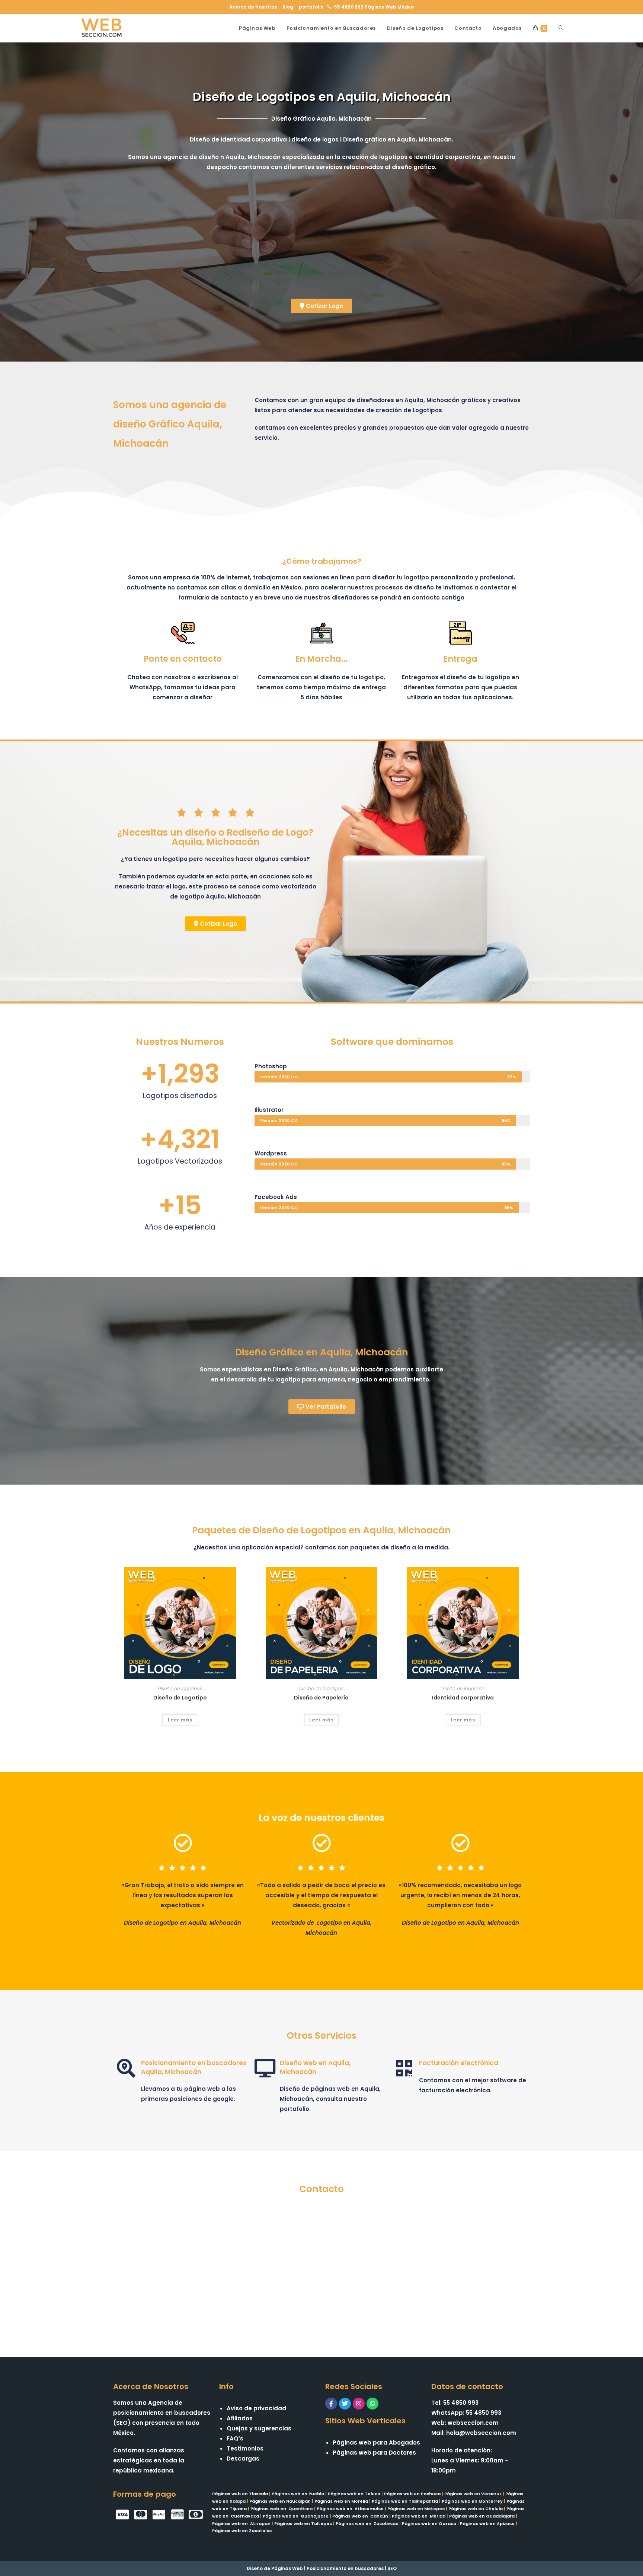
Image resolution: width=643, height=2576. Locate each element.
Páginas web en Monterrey (472, 2501)
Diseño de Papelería (321, 1698)
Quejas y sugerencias (259, 2428)
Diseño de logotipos (180, 1688)
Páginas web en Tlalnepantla (405, 2501)
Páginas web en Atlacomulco (350, 2509)
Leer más (180, 1720)
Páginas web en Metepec (416, 2509)
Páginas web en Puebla (298, 2494)
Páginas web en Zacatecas (367, 2523)
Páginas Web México (389, 7)
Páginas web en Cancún (360, 2516)
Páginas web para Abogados (376, 2443)
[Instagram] (359, 2404)
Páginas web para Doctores (374, 2453)
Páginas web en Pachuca (412, 2494)
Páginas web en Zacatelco (242, 2531)
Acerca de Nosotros (253, 7)
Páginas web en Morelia (341, 2501)
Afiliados (240, 2418)
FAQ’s (235, 2438)
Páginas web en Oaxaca (429, 2523)
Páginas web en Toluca (354, 2494)
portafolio (311, 7)
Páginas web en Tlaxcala (240, 2494)
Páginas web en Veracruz (473, 2494)
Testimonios (245, 2448)
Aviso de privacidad (256, 2408)
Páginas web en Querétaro (282, 2509)
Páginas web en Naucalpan (280, 2501)
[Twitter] (345, 2404)
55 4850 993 (349, 7)
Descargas (243, 2459)
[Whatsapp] (372, 2404)
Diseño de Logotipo (180, 1698)
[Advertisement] (321, 239)
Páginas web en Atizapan (241, 2523)
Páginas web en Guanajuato (296, 2516)
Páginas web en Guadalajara (482, 2516)
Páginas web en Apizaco (487, 2523)
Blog (288, 7)
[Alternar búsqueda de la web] (561, 28)
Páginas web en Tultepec (303, 2523)
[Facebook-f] (331, 2404)
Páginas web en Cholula (476, 2509)
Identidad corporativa (463, 1698)
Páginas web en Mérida (419, 2516)
